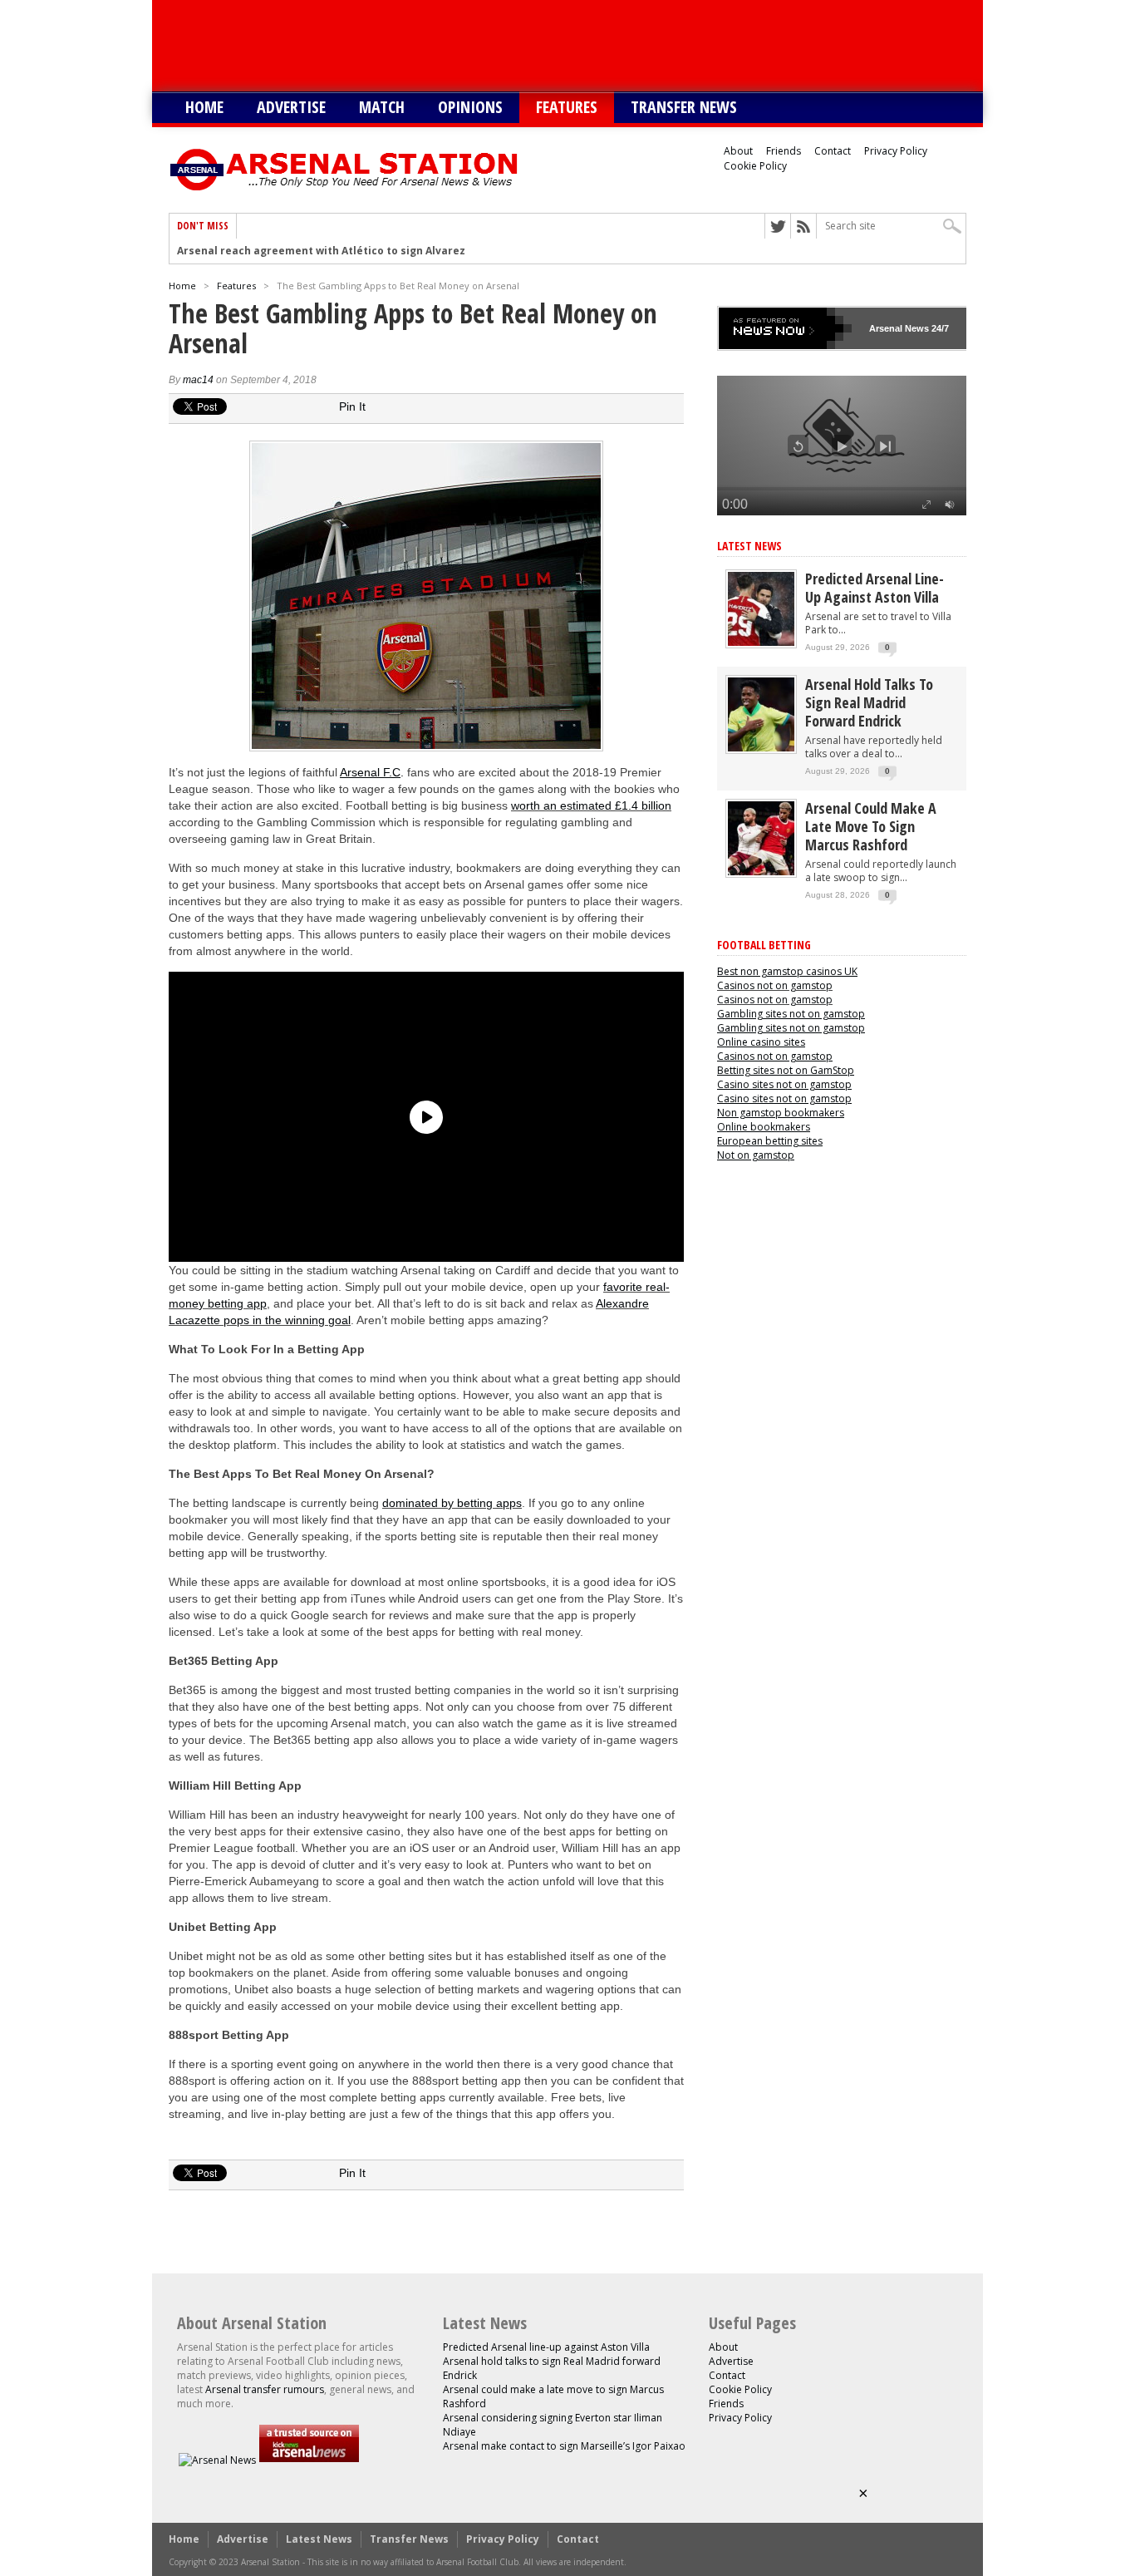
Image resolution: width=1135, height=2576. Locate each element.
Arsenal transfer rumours (265, 2389)
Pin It (352, 406)
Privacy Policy (896, 151)
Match (382, 107)
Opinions (470, 107)
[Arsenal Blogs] (309, 2460)
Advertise (291, 107)
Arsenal (886, 328)
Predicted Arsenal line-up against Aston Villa (875, 588)
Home (204, 107)
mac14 (198, 380)
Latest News (749, 546)
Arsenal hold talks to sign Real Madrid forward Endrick (869, 702)
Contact (833, 151)
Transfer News (684, 107)
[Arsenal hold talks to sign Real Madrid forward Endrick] (761, 748)
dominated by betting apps (452, 1503)
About (738, 151)
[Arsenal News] (217, 2460)
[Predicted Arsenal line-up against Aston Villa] (761, 642)
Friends (784, 151)
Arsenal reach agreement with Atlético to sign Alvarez (321, 251)
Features (567, 107)
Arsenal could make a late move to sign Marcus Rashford (871, 826)
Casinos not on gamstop (775, 985)
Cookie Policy (755, 166)
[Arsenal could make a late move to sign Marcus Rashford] (761, 872)
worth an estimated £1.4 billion (591, 805)
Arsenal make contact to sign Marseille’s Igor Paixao (564, 2446)
